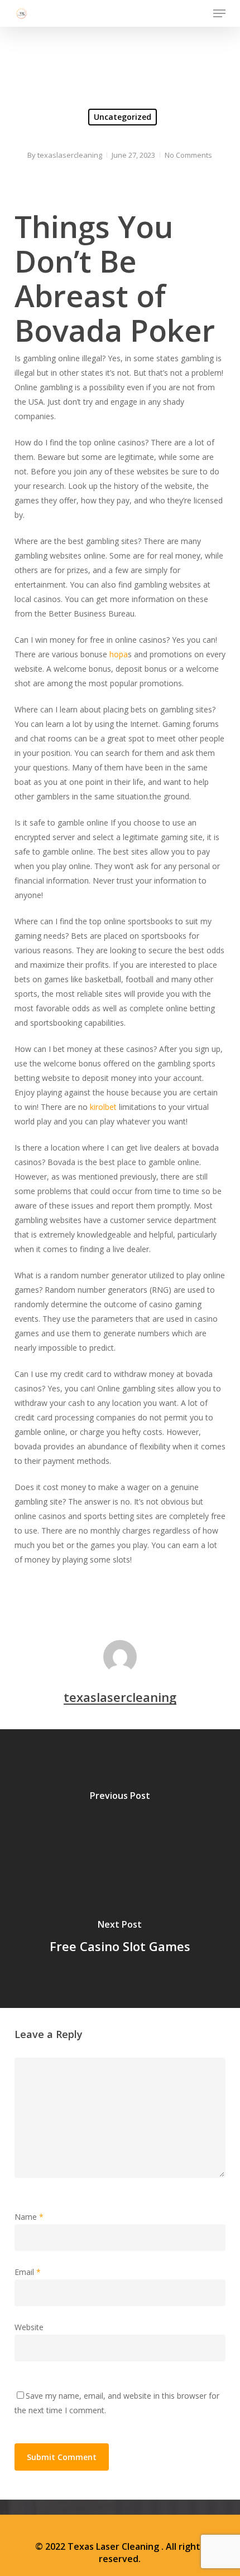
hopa (119, 654)
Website (29, 2327)
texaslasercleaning (70, 155)
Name (29, 2217)
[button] (219, 13)
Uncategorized (123, 117)
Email (28, 2272)
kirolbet (103, 1107)
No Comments (188, 155)
